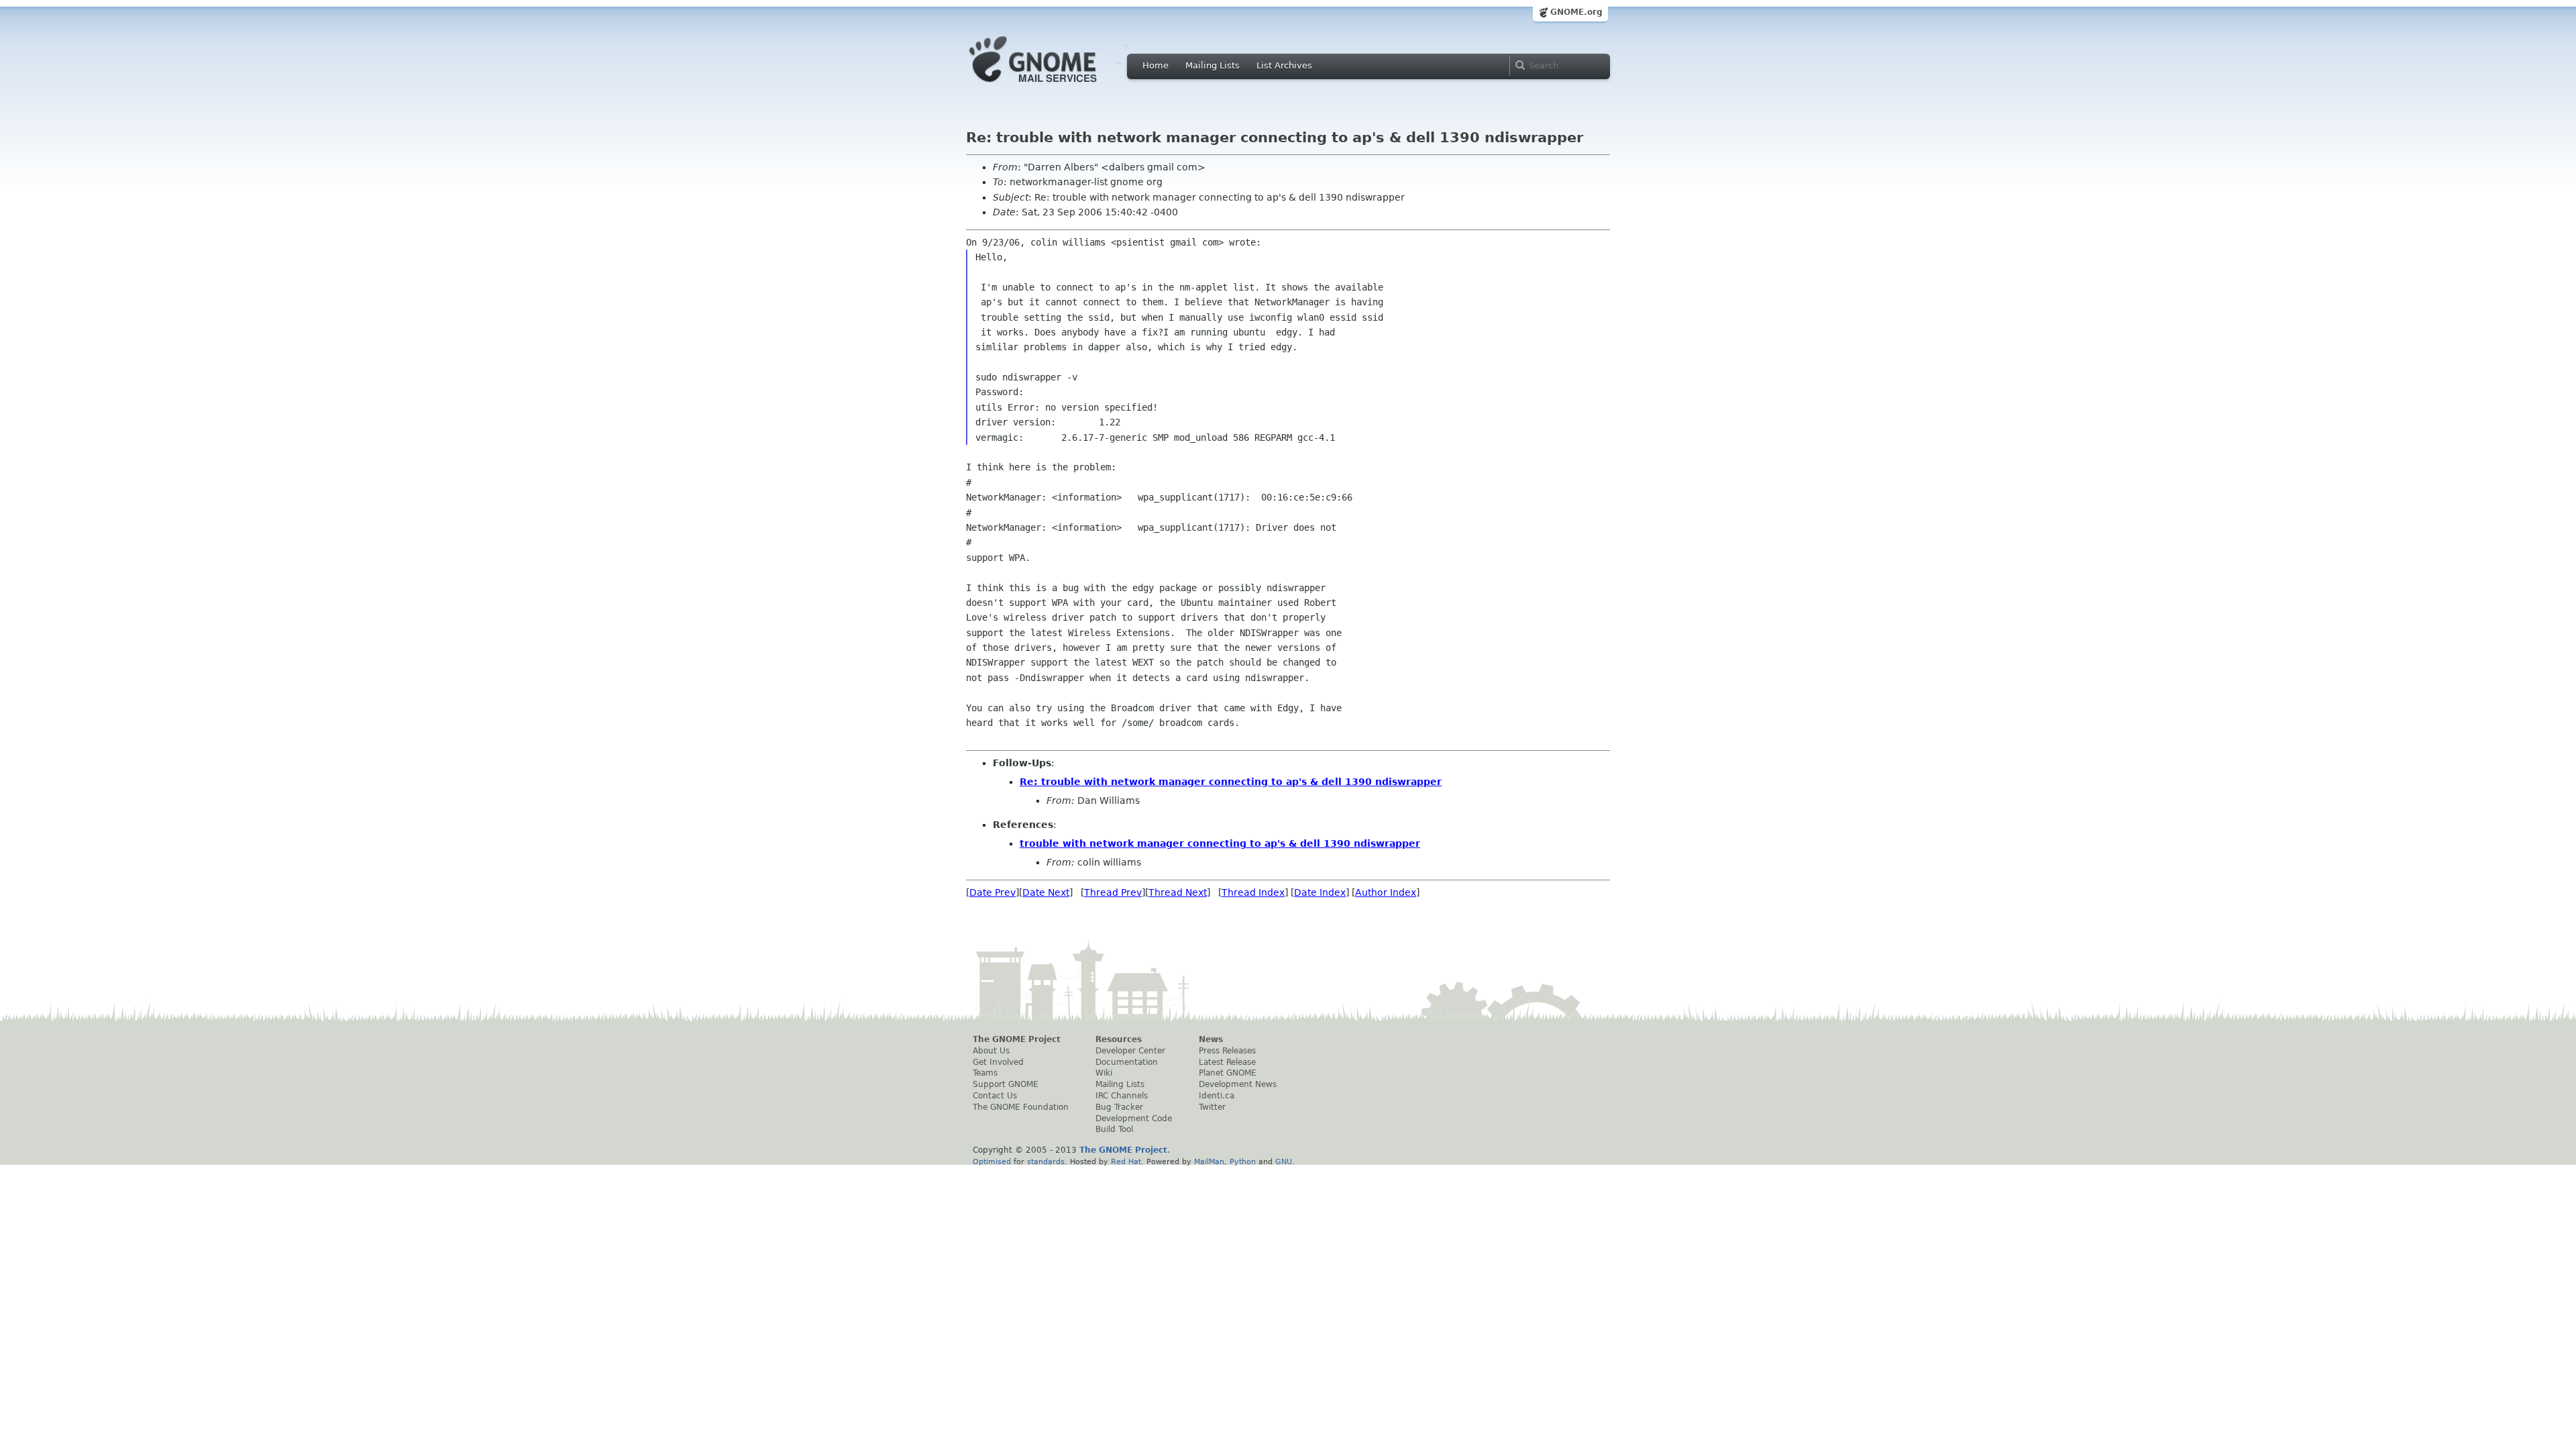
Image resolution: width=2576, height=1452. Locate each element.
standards (1046, 1161)
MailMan (1209, 1161)
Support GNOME (1006, 1084)
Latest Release (1227, 1062)
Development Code (1134, 1119)
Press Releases (1227, 1051)
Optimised (992, 1161)
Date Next (1046, 892)
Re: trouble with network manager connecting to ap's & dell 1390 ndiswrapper (1231, 782)
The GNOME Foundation (1021, 1107)
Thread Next (1178, 892)
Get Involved (998, 1062)
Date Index (1320, 892)
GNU (1284, 1161)
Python (1243, 1161)
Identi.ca (1217, 1096)
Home (1156, 65)
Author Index (1386, 892)
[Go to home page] (1053, 86)
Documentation (1127, 1062)
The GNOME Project (1017, 1039)
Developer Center (1130, 1051)
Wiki (1104, 1073)
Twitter (1212, 1107)
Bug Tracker (1119, 1107)
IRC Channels (1122, 1096)
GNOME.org (1576, 12)
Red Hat (1126, 1161)
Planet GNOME (1228, 1073)
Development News (1238, 1084)
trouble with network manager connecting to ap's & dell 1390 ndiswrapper (1220, 843)
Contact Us (995, 1096)
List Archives (1284, 65)
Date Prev (992, 892)
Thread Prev (1113, 892)
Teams (985, 1073)
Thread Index (1253, 892)
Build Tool (1114, 1129)
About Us (991, 1051)
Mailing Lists (1213, 65)
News (1211, 1039)
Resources (1119, 1039)
